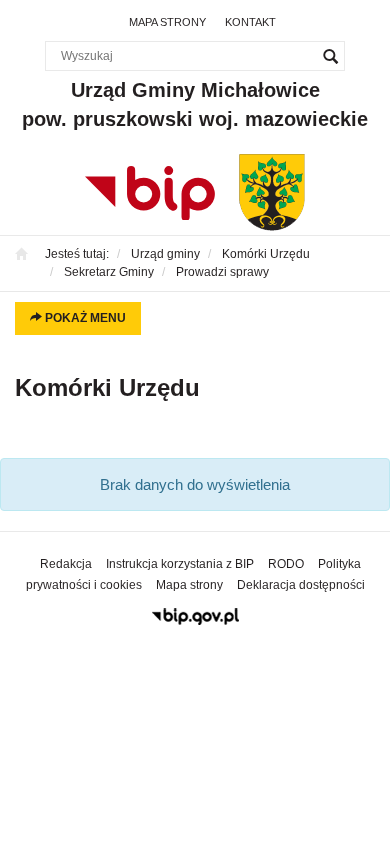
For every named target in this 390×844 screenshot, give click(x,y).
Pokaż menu (84, 318)
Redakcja (66, 564)
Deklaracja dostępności (301, 585)
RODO (286, 564)
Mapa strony (167, 22)
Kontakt (250, 22)
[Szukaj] (330, 56)
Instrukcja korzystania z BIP (180, 564)
